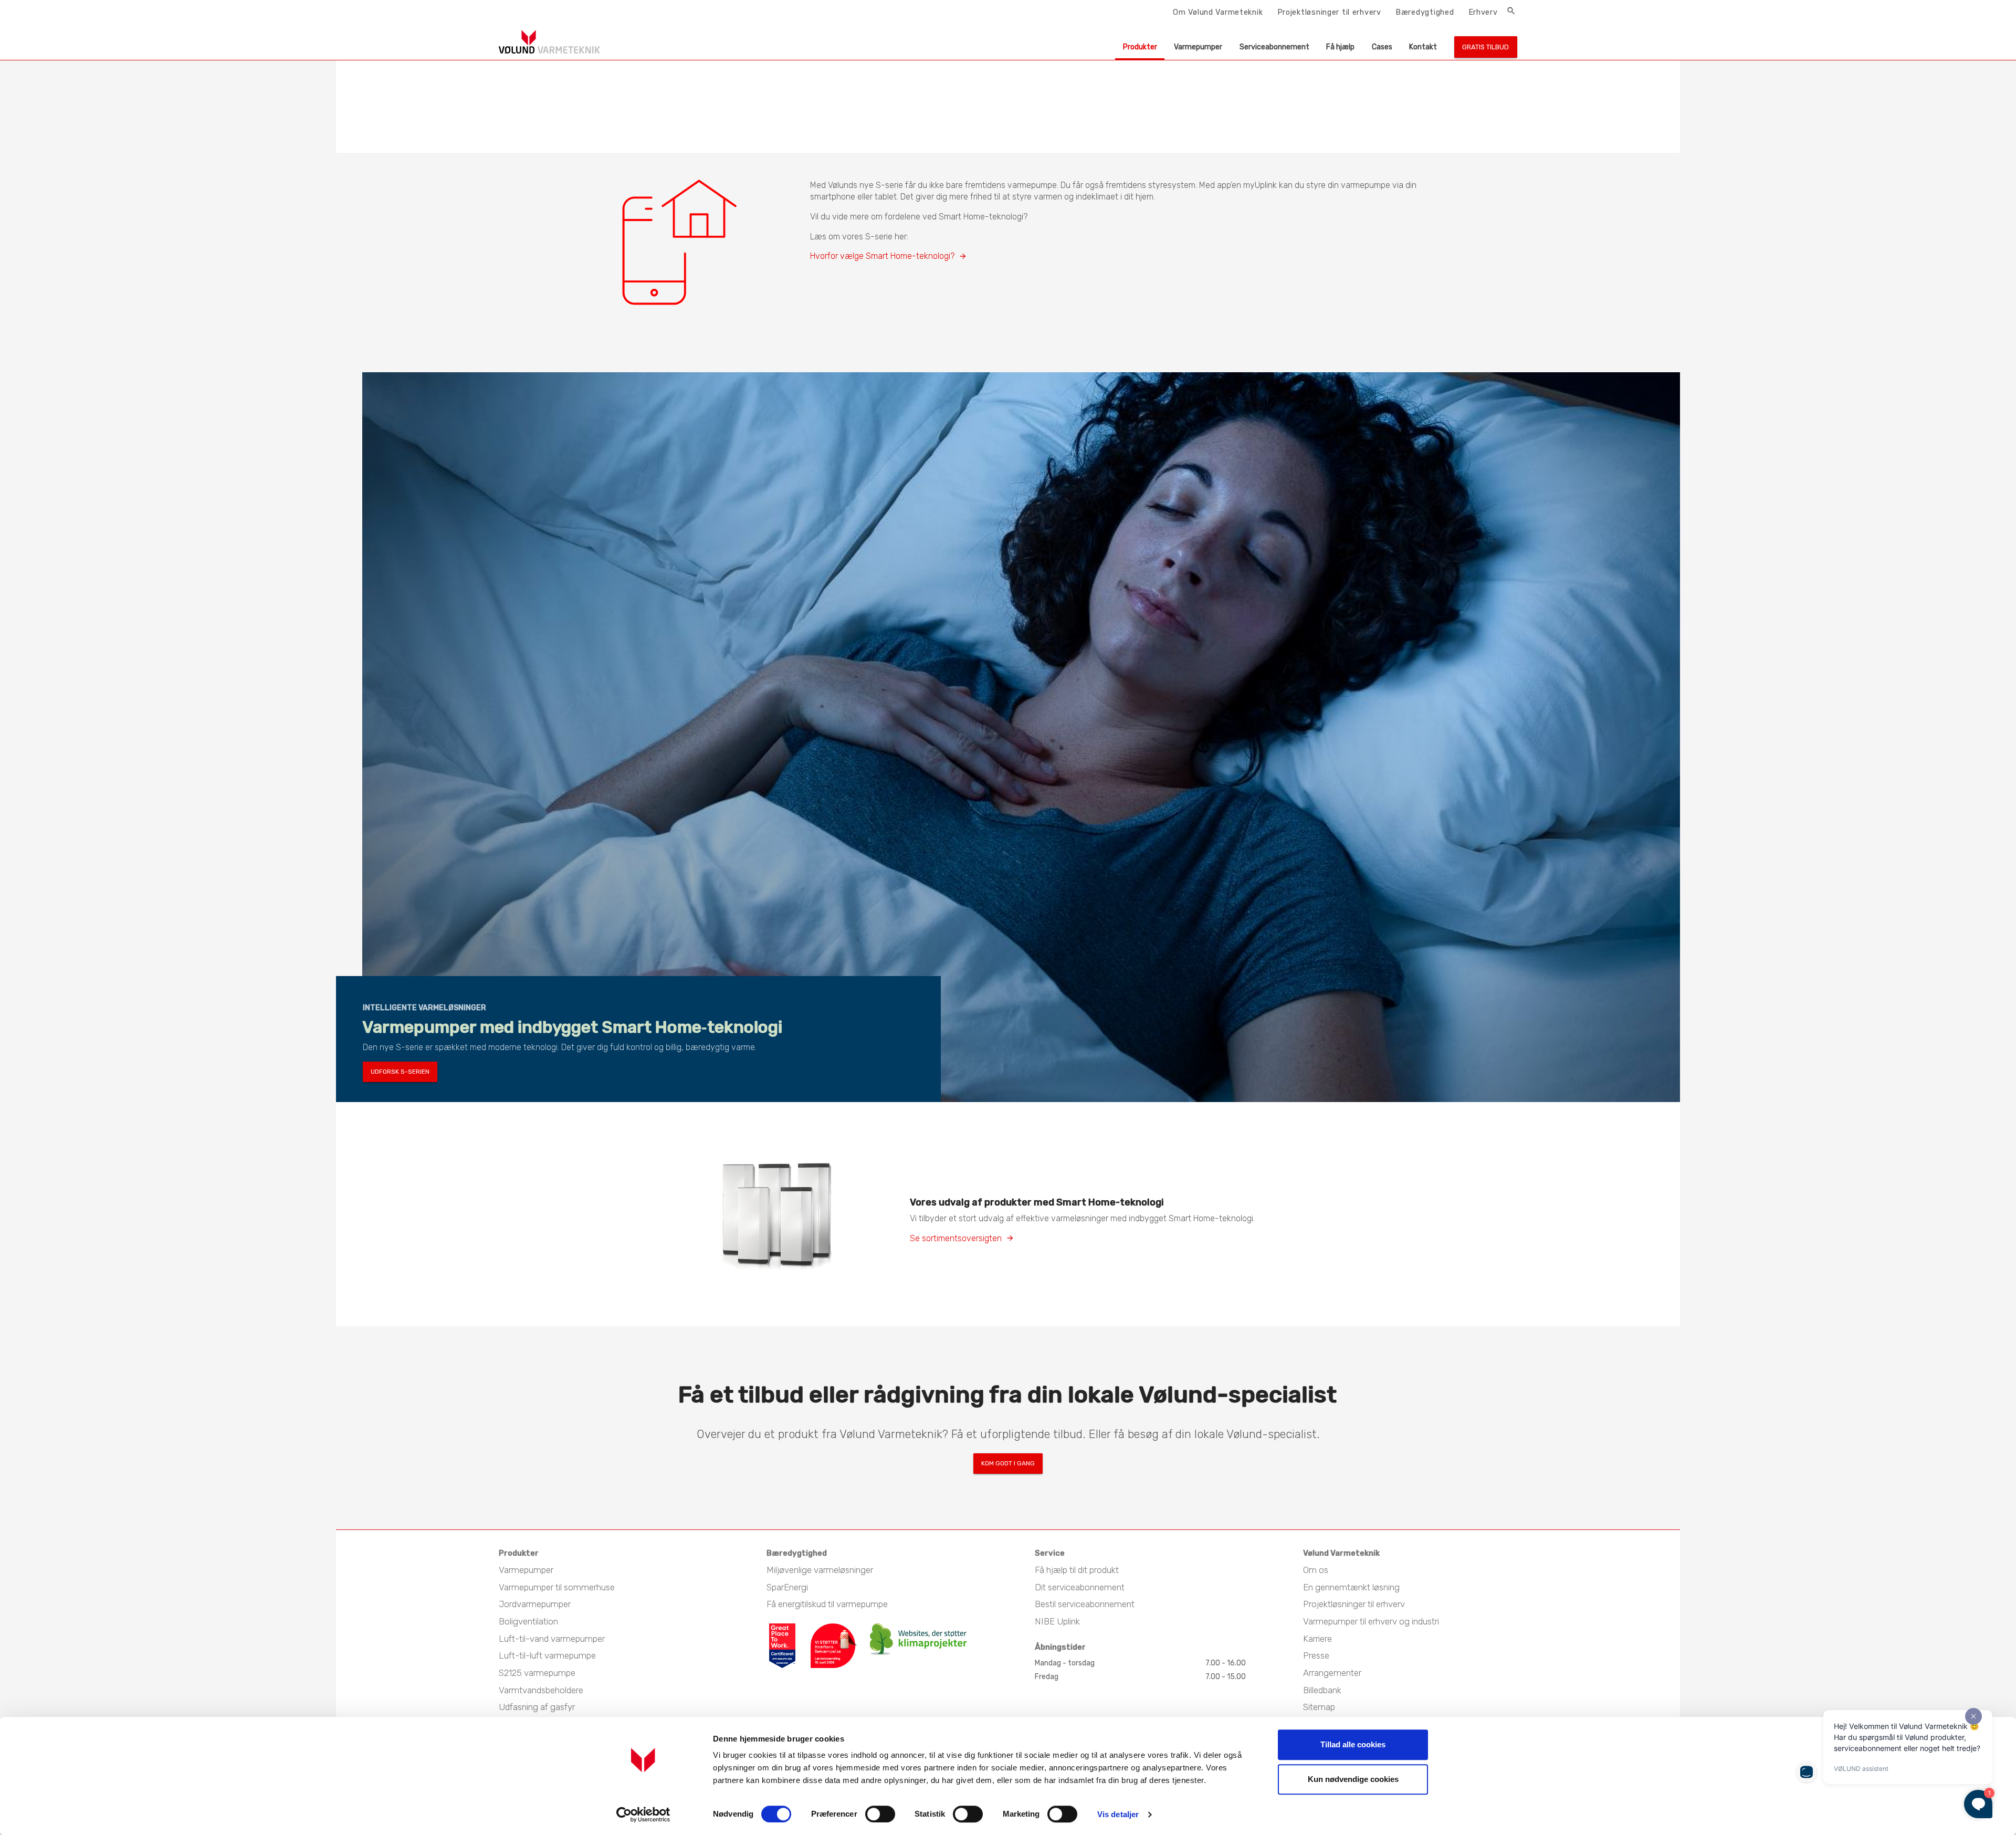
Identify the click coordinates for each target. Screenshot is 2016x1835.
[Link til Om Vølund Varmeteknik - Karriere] (789, 1628)
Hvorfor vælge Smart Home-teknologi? (882, 256)
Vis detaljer (1118, 1814)
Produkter (1140, 47)
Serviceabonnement (1274, 47)
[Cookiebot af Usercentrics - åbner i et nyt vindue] (643, 1815)
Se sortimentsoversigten (956, 1238)
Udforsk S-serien (400, 1072)
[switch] (880, 1814)
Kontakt (1423, 47)
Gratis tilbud (1485, 47)
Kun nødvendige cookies (1353, 1779)
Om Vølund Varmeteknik (1218, 12)
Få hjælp (1340, 47)
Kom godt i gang (1008, 1463)
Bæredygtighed (1425, 12)
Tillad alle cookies (1353, 1744)
